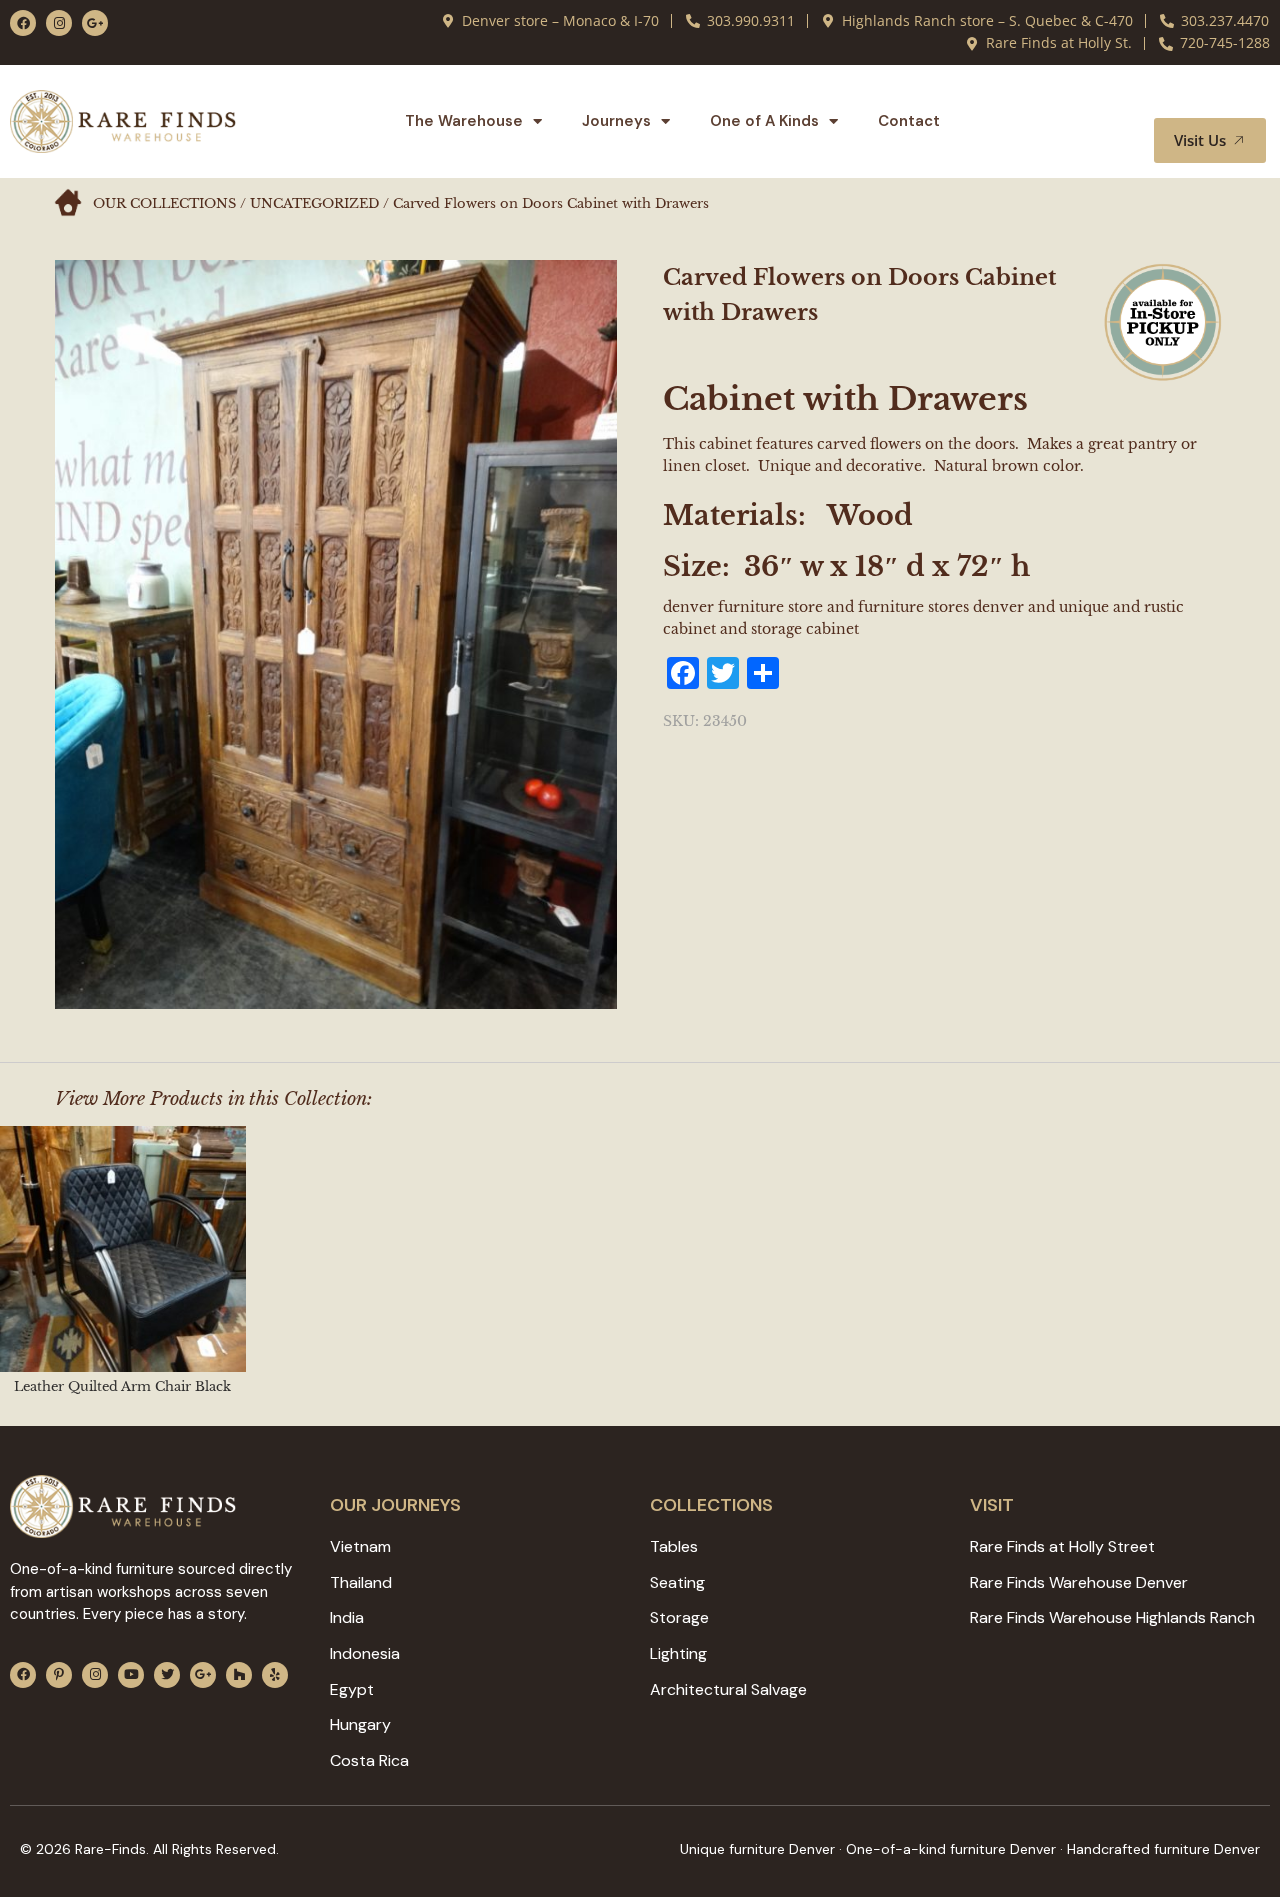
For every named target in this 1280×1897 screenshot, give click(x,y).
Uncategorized (314, 203)
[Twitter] (167, 1675)
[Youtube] (131, 1675)
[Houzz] (239, 1675)
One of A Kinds (764, 121)
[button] (1227, 99)
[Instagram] (59, 23)
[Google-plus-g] (95, 23)
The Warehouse (464, 121)
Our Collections (164, 203)
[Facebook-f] (23, 23)
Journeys (616, 121)
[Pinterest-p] (59, 1675)
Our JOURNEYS (395, 1505)
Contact (909, 121)
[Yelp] (275, 1675)
